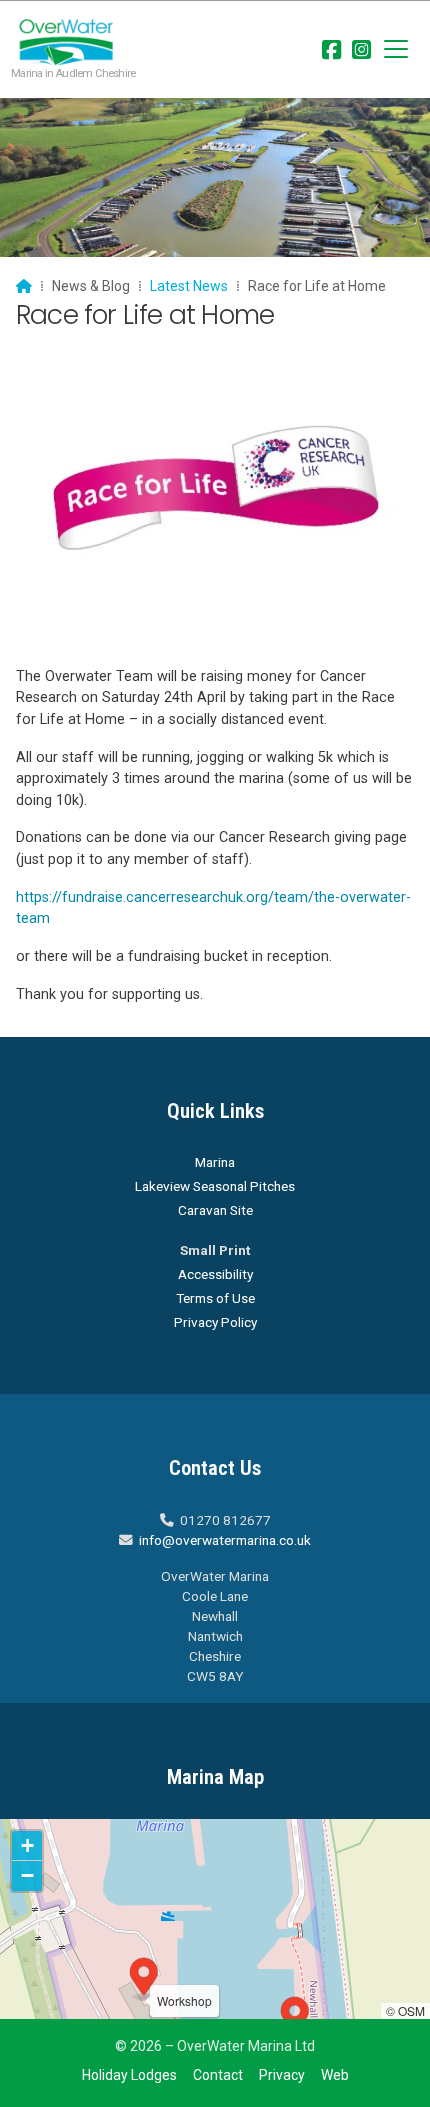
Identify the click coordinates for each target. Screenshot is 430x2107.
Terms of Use (215, 1298)
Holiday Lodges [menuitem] (129, 2075)
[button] (396, 49)
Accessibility (215, 1274)
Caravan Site (215, 1210)
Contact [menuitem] (218, 2075)
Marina (215, 1162)
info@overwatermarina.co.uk (225, 1540)
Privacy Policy (215, 1322)
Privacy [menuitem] (282, 2075)
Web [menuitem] (335, 2075)
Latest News (189, 286)
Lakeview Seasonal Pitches (215, 1186)
